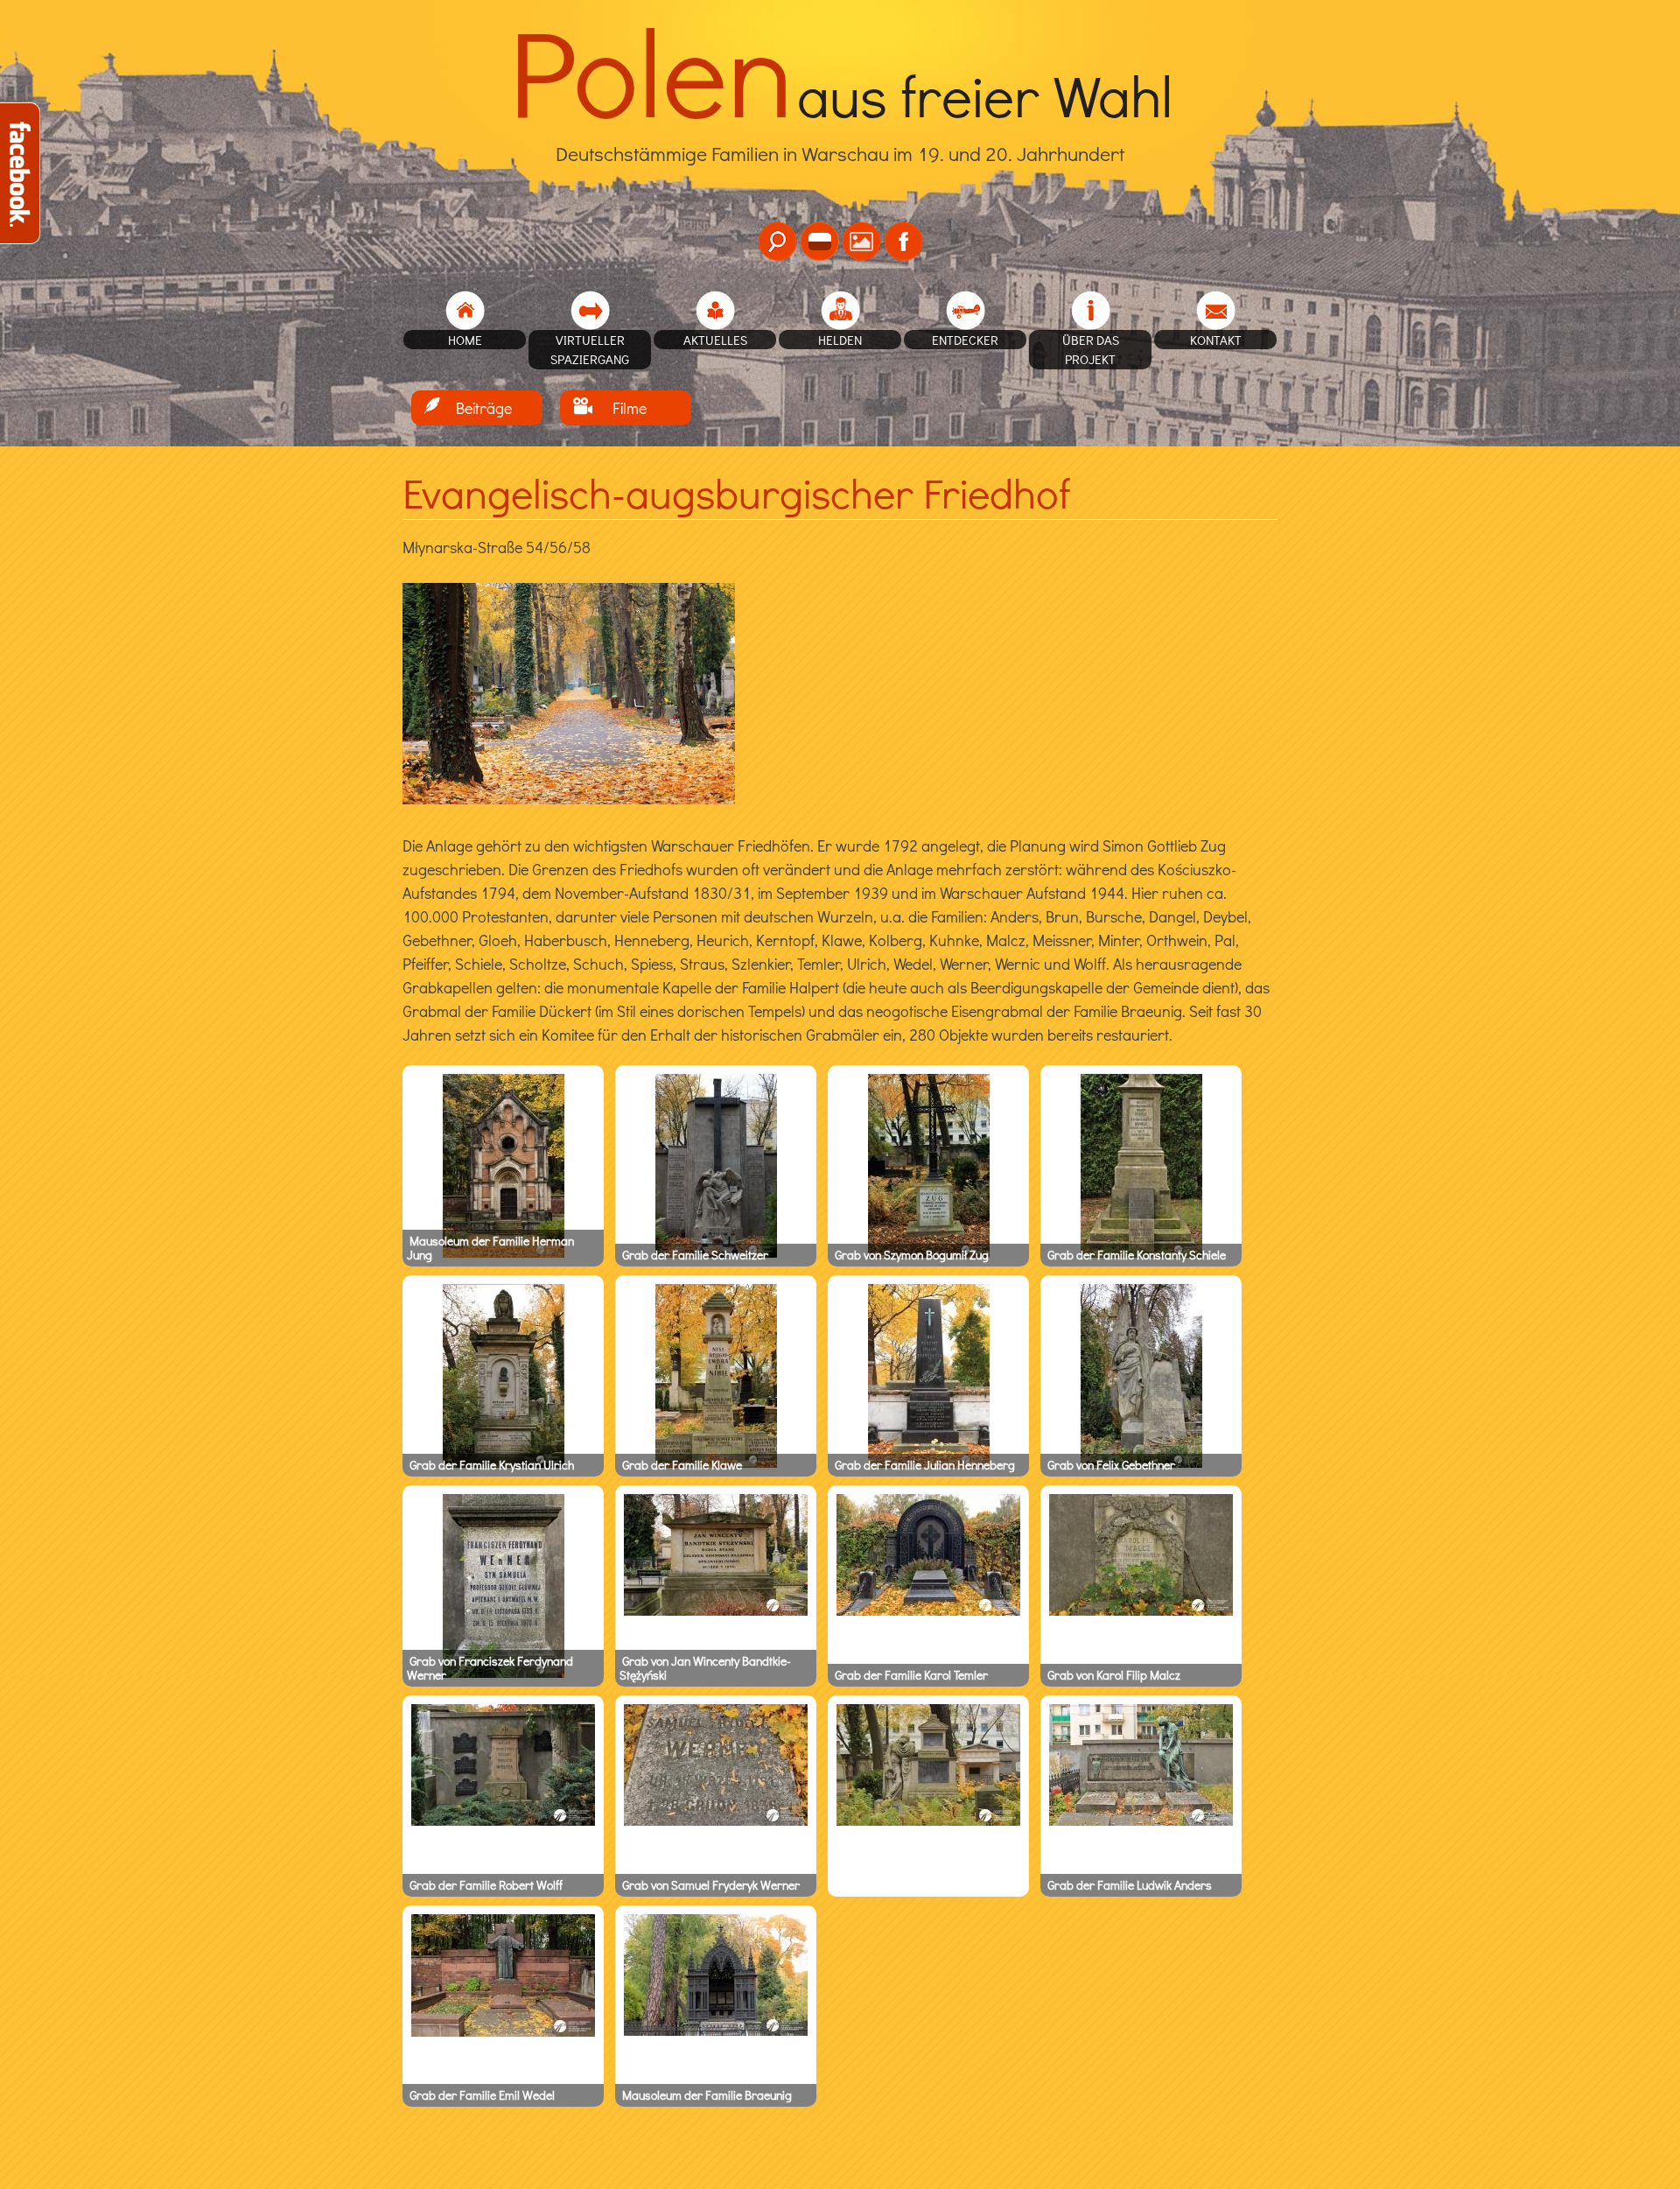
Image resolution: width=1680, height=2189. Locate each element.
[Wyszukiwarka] (777, 241)
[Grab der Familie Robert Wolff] (503, 1821)
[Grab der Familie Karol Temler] (928, 1611)
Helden (840, 340)
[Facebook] (903, 241)
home (465, 340)
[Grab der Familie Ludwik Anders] (1141, 1821)
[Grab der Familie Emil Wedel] (503, 2032)
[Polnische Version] (819, 241)
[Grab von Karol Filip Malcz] (1141, 1611)
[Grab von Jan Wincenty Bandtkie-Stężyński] (716, 1611)
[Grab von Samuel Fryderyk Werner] (716, 1821)
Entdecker (965, 340)
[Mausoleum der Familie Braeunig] (716, 2031)
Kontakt (1216, 340)
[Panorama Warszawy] (861, 241)
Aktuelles (715, 340)
